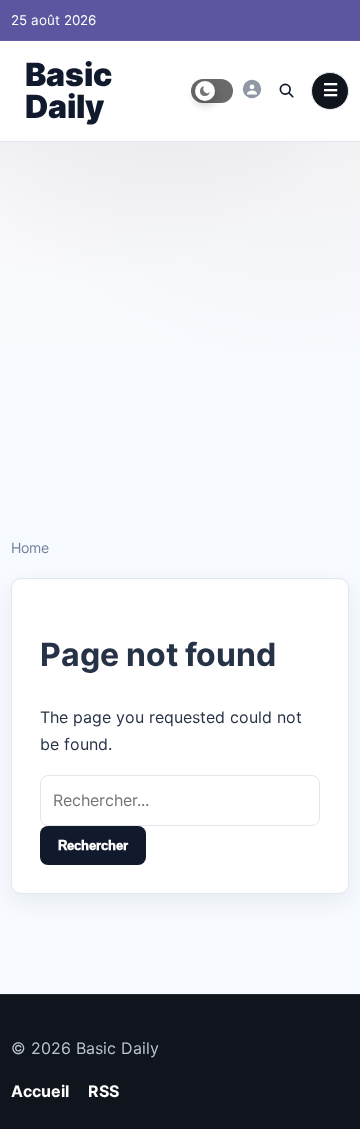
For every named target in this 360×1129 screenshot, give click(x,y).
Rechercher (93, 845)
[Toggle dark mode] (212, 91)
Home (30, 547)
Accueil (40, 1091)
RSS (103, 1091)
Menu (330, 91)
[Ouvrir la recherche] (286, 90)
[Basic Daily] (252, 89)
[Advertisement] (180, 332)
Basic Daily (68, 90)
